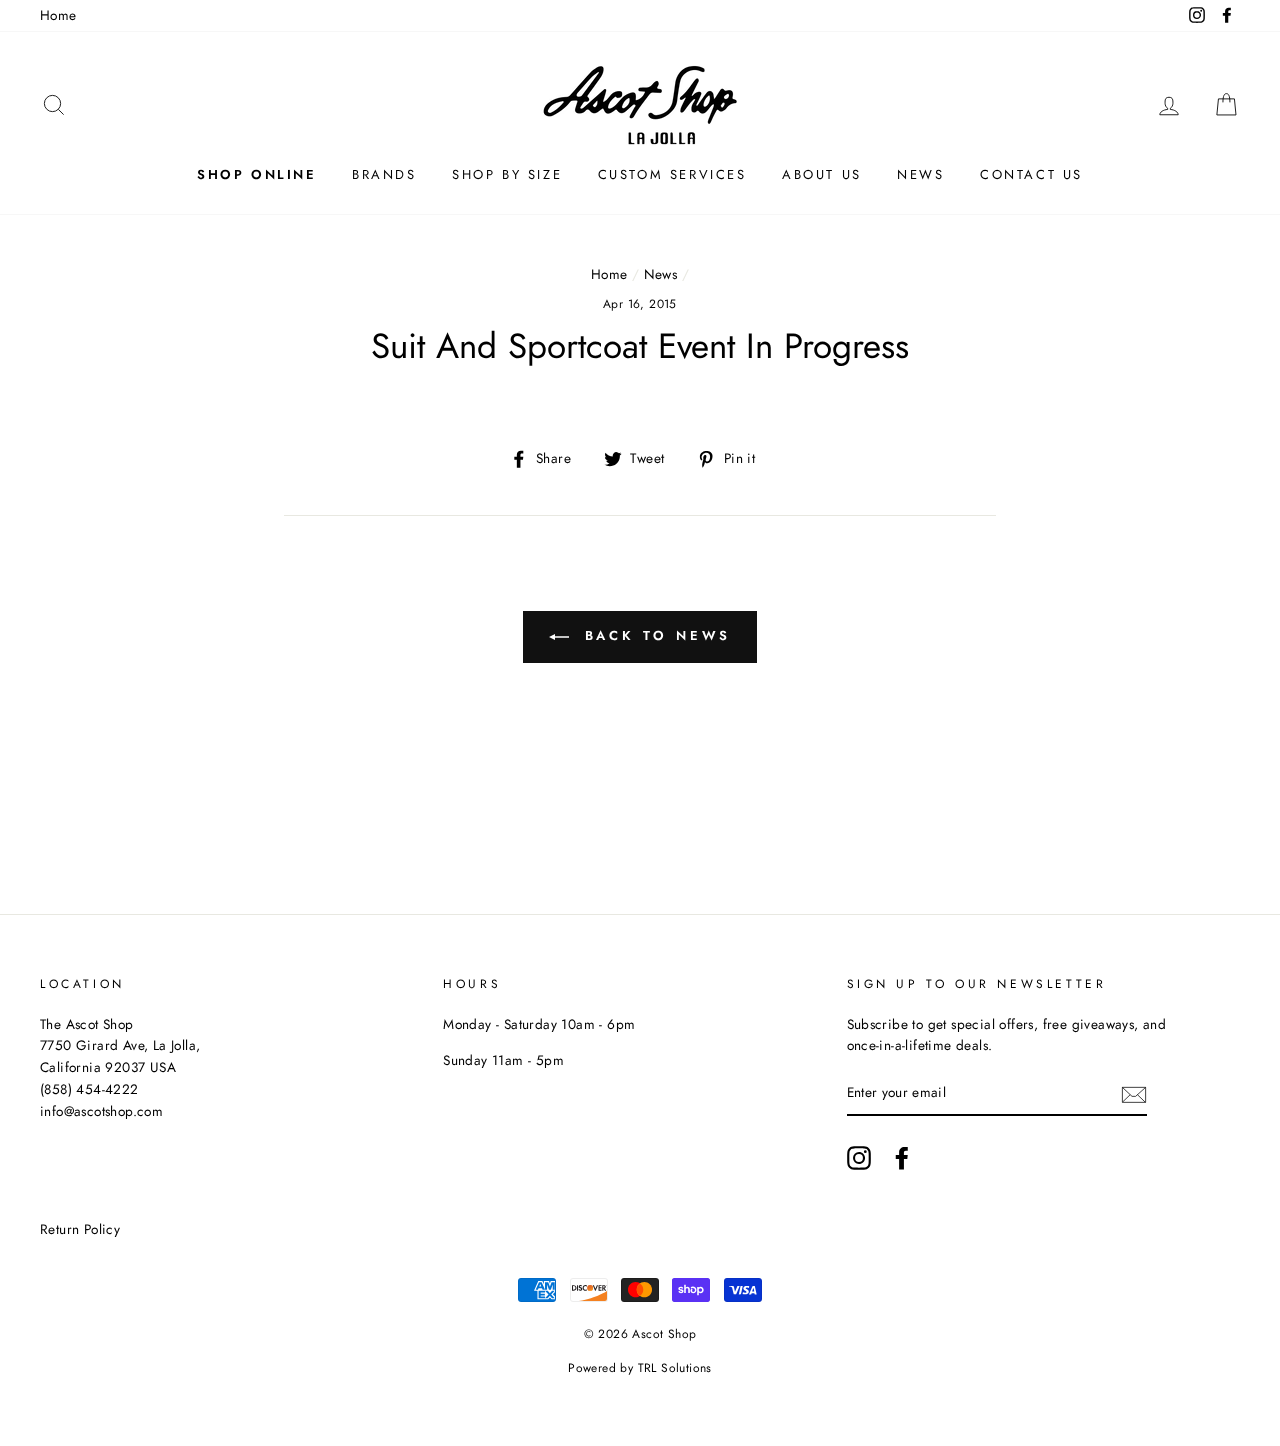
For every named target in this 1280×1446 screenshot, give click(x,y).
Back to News (654, 635)
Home (58, 15)
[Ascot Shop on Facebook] (902, 1158)
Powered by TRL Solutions (640, 1368)
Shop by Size (507, 174)
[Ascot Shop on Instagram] (859, 1158)
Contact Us (1031, 174)
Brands (384, 174)
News (920, 174)
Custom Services (672, 174)
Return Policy (80, 1229)
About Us (822, 174)
